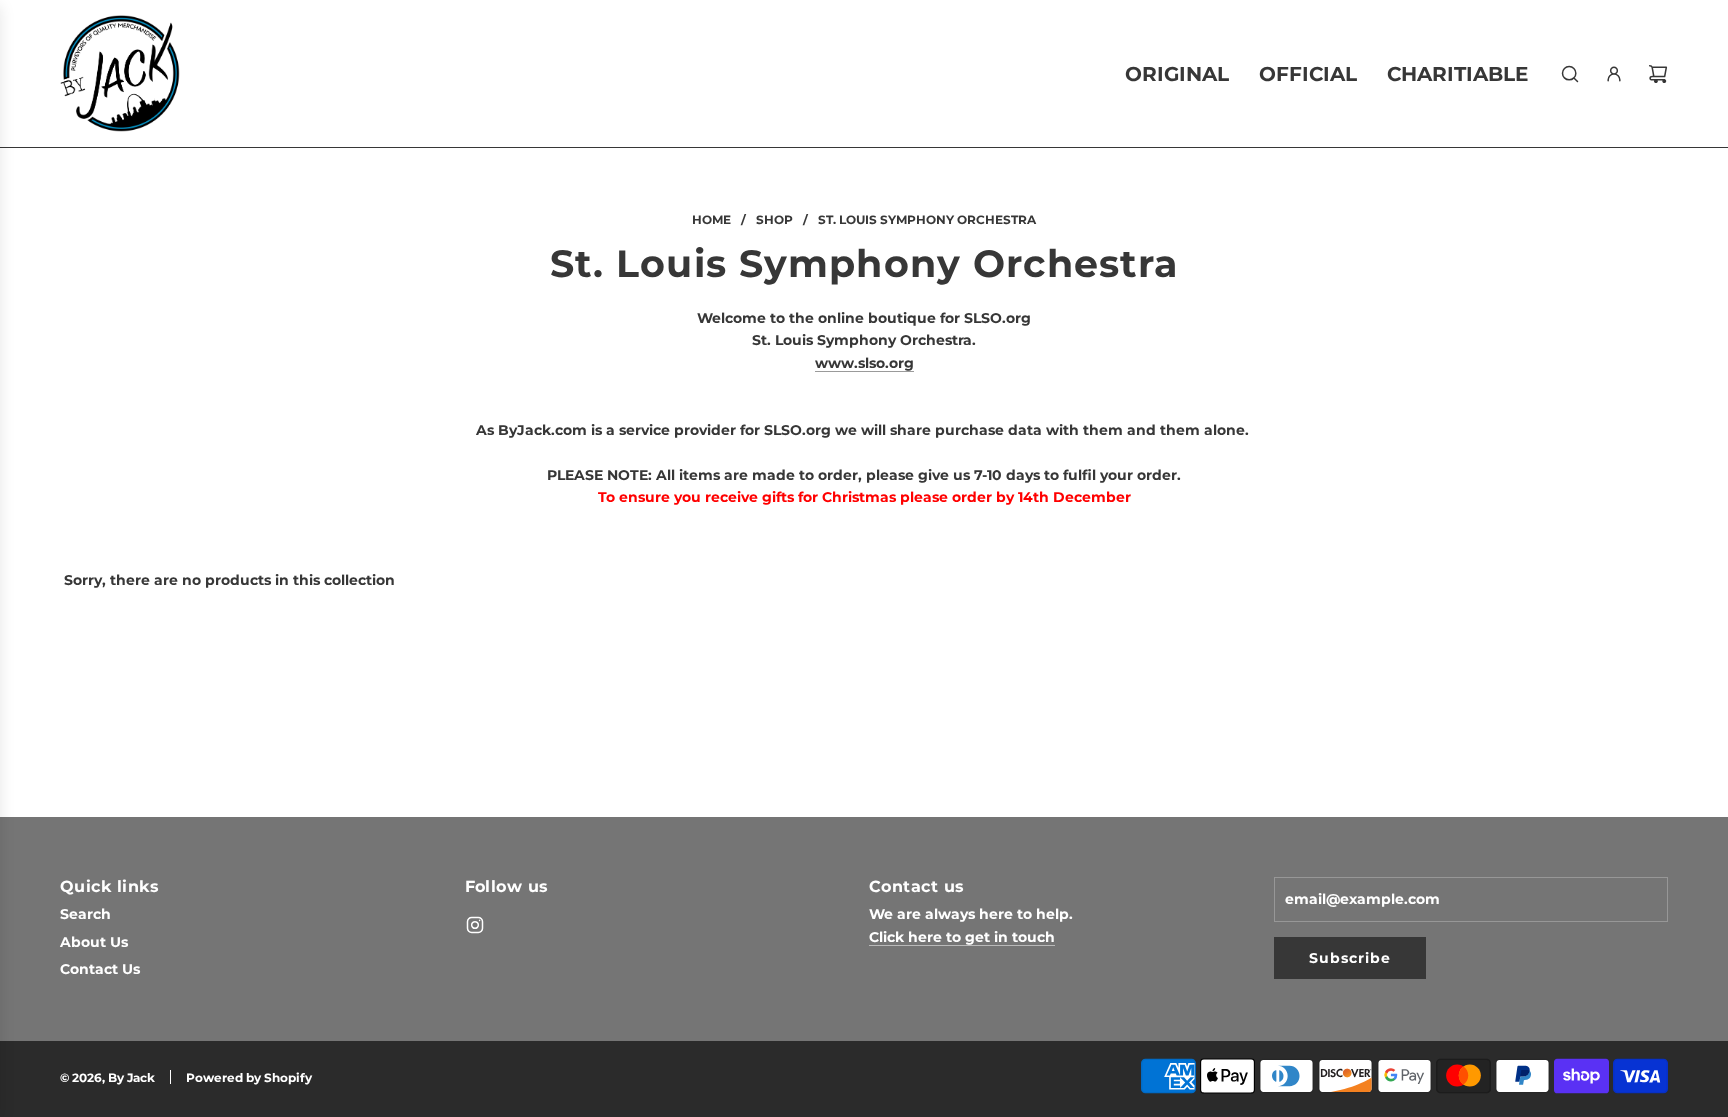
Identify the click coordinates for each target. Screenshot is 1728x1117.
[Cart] (1658, 74)
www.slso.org (864, 363)
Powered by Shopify (249, 1077)
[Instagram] (475, 925)
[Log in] (1614, 74)
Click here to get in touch (962, 937)
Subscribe (1350, 958)
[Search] (1570, 74)
